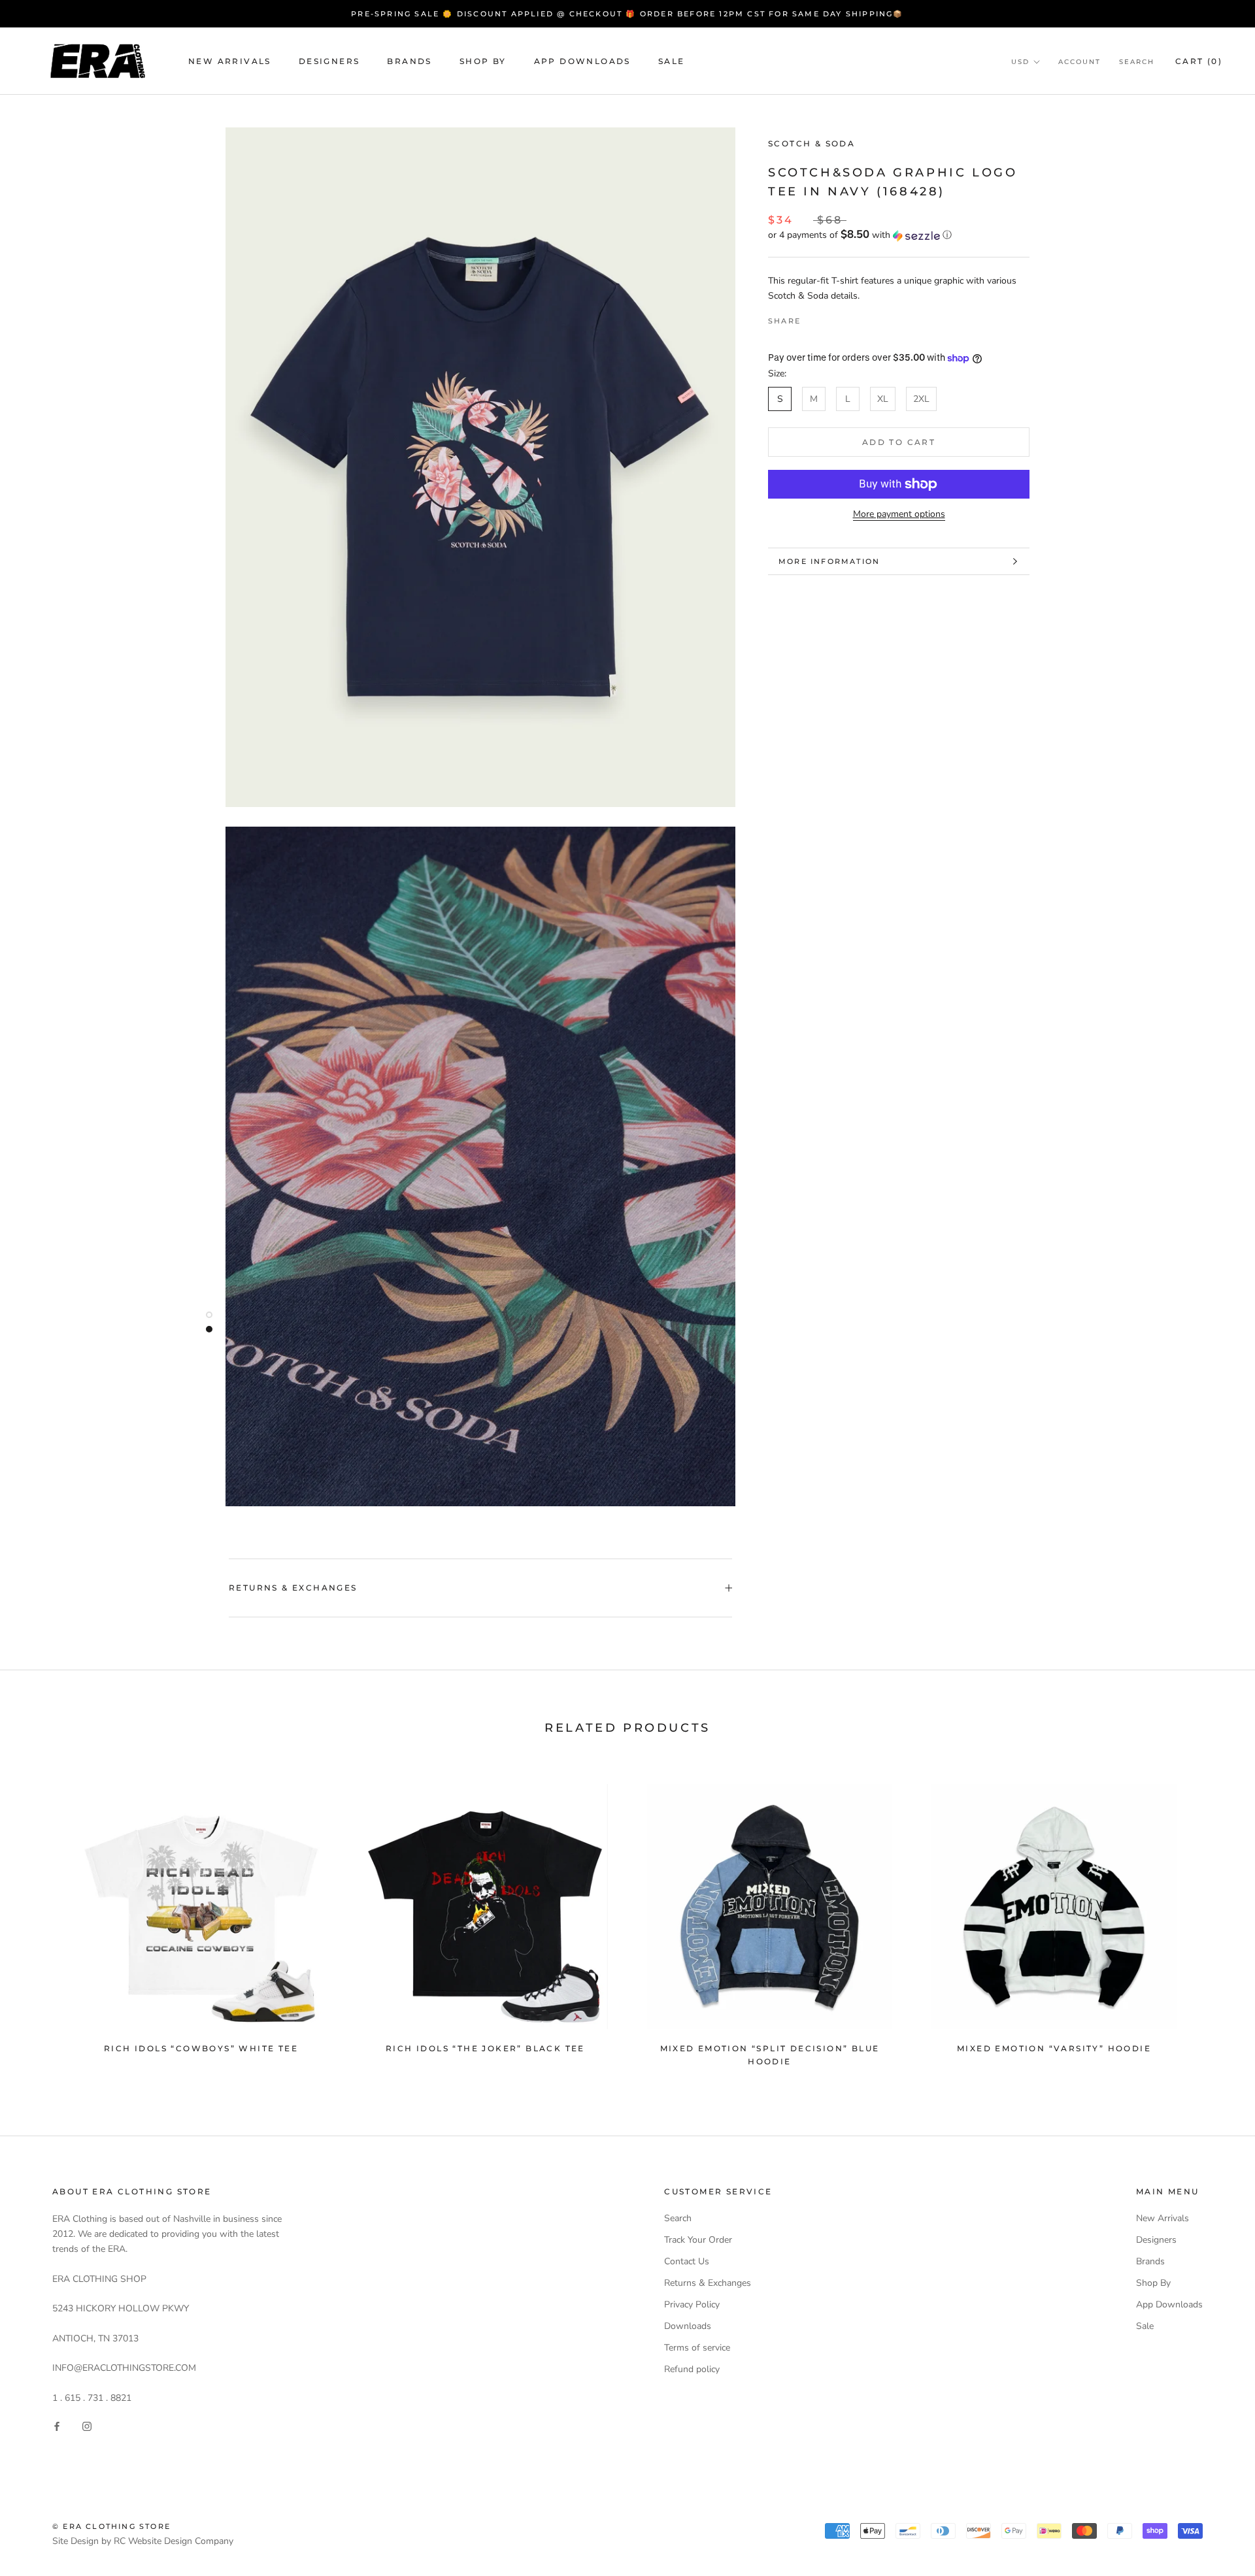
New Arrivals (230, 61)
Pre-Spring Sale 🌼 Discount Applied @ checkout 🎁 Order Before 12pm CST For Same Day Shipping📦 (627, 14)
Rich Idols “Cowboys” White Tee (201, 2048)
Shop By (483, 61)
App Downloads (582, 61)
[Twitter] (830, 318)
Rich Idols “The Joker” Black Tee (485, 2048)
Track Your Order (698, 2240)
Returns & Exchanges (293, 1588)
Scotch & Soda (812, 143)
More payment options (899, 514)
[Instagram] (87, 2426)
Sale (672, 61)
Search (1137, 62)
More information (829, 561)
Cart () (1199, 61)
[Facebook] (813, 318)
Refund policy (692, 2369)
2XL (921, 399)
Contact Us (687, 2261)
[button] (899, 236)
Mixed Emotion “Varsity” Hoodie (1054, 2048)
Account (1079, 62)
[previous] (41, 1919)
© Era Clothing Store (111, 2526)
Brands (409, 61)
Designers (329, 61)
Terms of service (697, 2348)
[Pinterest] (847, 318)
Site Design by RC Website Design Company (143, 2541)
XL (883, 399)
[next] (1214, 1919)
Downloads (688, 2326)
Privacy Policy (692, 2304)
